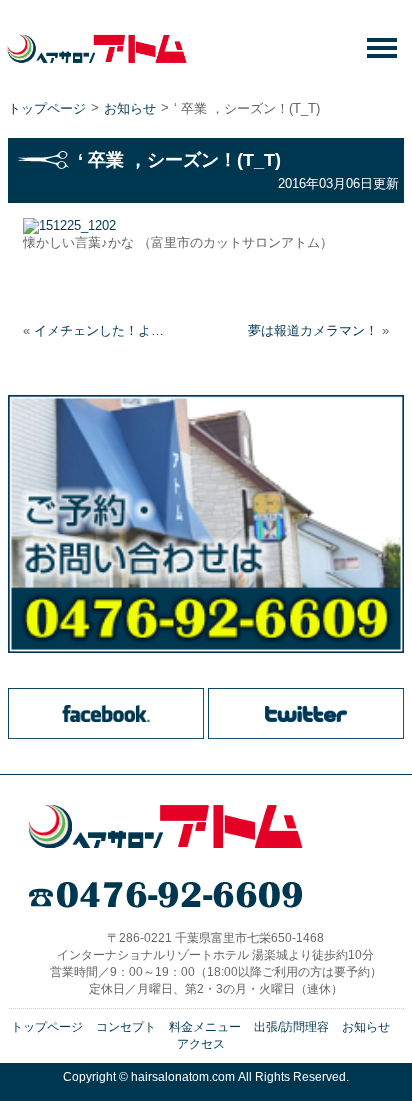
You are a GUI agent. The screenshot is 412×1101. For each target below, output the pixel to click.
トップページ (47, 108)
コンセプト (126, 1027)
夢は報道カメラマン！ (313, 330)
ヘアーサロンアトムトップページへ (165, 827)
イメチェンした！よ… (99, 330)
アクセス (201, 1044)
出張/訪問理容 (291, 1027)
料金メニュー (205, 1027)
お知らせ (130, 108)
